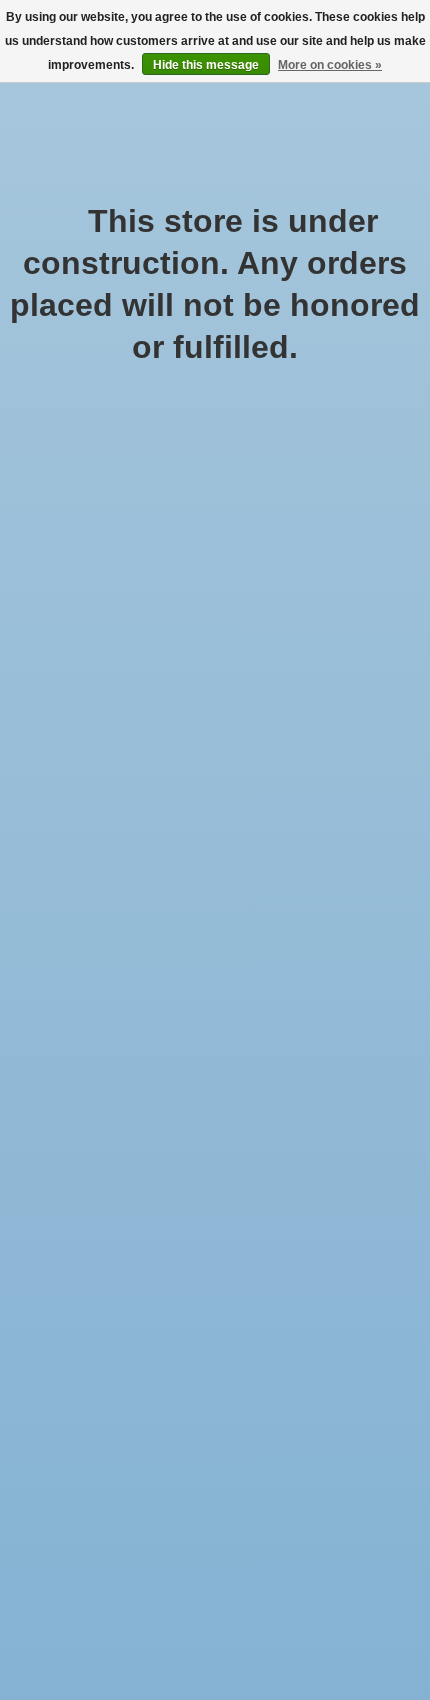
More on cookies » (330, 65)
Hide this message (206, 65)
